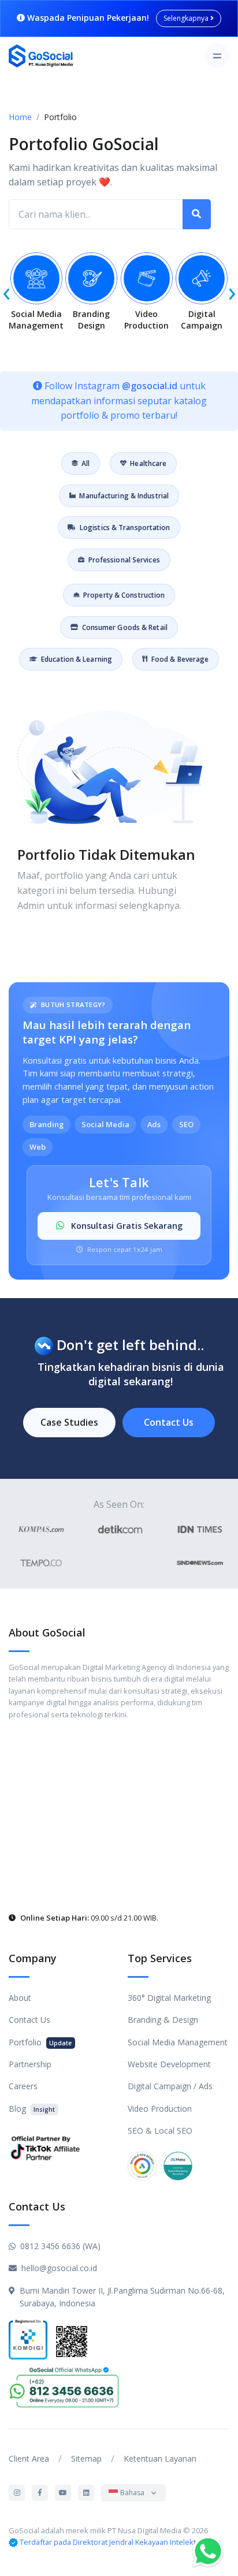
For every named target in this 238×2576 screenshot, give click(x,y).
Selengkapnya (187, 18)
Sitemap (86, 2458)
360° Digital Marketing (169, 1998)
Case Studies (69, 1422)
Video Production (160, 2109)
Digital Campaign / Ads (170, 2086)
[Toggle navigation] (217, 56)
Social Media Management (178, 2042)
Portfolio (40, 2042)
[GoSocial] (41, 56)
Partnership (30, 2064)
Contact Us (169, 1422)
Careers (23, 2086)
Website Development (169, 2064)
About (20, 1998)
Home (20, 117)
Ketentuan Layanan (160, 2458)
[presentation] (6, 291)
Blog (32, 2109)
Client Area (29, 2458)
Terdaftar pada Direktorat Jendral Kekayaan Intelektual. (114, 2542)
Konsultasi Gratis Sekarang (126, 1226)
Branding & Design (163, 2020)
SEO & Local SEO (160, 2130)
